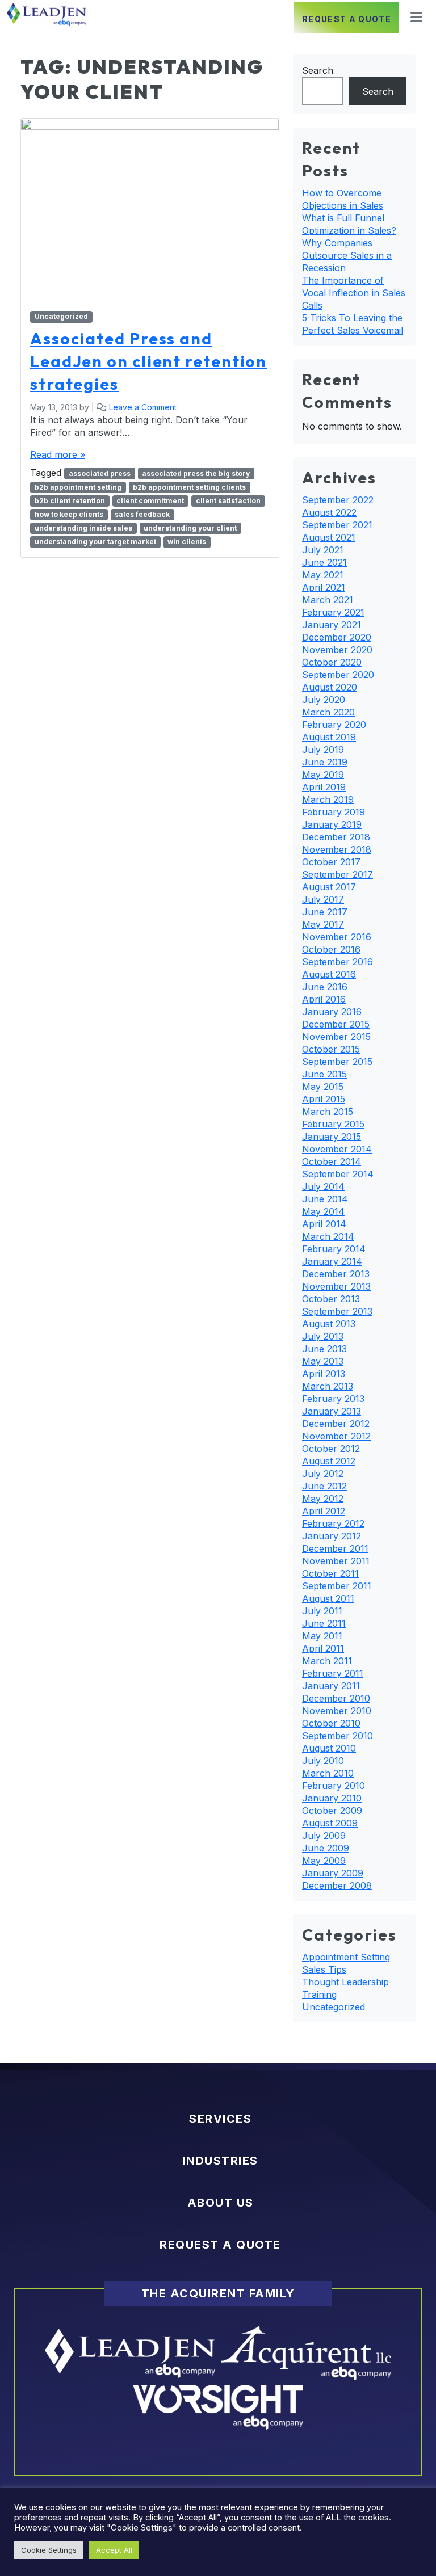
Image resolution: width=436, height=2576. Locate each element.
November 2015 (336, 1037)
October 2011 (330, 1573)
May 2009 (324, 1861)
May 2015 (323, 1087)
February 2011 (333, 1673)
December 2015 (336, 1024)
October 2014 (332, 1161)
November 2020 (337, 650)
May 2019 (323, 775)
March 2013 (328, 1386)
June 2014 (325, 1199)
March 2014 (328, 1236)
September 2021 (337, 525)
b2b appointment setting (78, 487)
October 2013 (331, 1299)
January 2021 (332, 625)
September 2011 (337, 1586)
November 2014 (337, 1149)
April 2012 (324, 1511)
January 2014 (332, 1261)
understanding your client (190, 528)
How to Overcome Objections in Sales (343, 199)
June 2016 (325, 987)
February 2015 (333, 1124)
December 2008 (337, 1885)
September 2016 (338, 962)
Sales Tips (324, 1969)
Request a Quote (347, 19)
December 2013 (336, 1274)
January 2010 (332, 1798)
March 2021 (328, 600)
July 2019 (323, 750)
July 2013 (323, 1336)
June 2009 (326, 1848)
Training (319, 1994)
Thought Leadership (345, 1982)
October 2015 (331, 1049)
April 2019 (324, 787)
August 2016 (329, 974)
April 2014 (324, 1224)
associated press (100, 473)
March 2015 (328, 1112)
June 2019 (325, 762)
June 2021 (324, 562)
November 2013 (336, 1286)
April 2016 (324, 999)
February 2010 (334, 1786)
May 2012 (323, 1499)
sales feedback (142, 514)
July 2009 (324, 1836)
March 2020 (328, 712)
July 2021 (323, 550)
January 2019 (332, 824)
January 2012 (332, 1536)
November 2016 (337, 937)
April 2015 (324, 1099)
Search (318, 70)
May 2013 (323, 1361)
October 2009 (332, 1811)
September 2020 (338, 675)
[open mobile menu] (413, 17)
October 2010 (331, 1723)
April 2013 (324, 1374)
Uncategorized (61, 316)
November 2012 (336, 1436)
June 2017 (325, 912)
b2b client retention (70, 501)
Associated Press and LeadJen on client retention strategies (148, 361)
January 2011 (331, 1686)
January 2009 (333, 1873)
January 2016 (332, 1012)
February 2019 (334, 812)
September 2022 (338, 500)
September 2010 (338, 1736)
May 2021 (323, 575)
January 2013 (332, 1411)
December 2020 (337, 637)
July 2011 (322, 1611)
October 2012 (331, 1449)
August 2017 (329, 887)
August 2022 (329, 512)
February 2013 (333, 1399)
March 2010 (328, 1773)
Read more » (58, 454)
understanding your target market (95, 542)
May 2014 (323, 1211)
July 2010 (323, 1761)
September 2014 (338, 1174)
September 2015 (337, 1062)
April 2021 (324, 587)
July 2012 (323, 1474)
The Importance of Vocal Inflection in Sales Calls (354, 293)
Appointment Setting (346, 1957)
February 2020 (334, 725)
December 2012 (336, 1424)
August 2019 (329, 737)
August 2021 (329, 537)
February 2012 (333, 1523)
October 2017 (331, 862)
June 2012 (324, 1486)
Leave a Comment (143, 407)
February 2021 (333, 612)
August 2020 (330, 687)
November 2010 (337, 1711)
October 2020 (332, 662)
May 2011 (322, 1636)
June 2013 (324, 1349)
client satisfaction (228, 501)
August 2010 (329, 1748)
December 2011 (335, 1548)
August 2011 (328, 1598)
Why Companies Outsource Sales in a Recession (347, 255)
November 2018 (337, 849)
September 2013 (337, 1311)
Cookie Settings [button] (49, 2550)
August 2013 (329, 1324)
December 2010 (336, 1698)
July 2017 (323, 899)
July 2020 (324, 700)
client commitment (150, 501)
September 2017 (338, 874)
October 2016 (331, 949)
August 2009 (330, 1823)
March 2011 (327, 1661)
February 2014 (334, 1249)
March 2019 (328, 799)
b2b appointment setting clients (189, 487)
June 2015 (324, 1074)
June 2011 (324, 1623)
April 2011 (323, 1648)
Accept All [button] (114, 2550)
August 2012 (329, 1461)
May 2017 (323, 924)
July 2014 (323, 1186)
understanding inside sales (83, 528)
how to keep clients (69, 514)
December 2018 (336, 837)
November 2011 (336, 1561)
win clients (187, 542)
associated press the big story (196, 473)
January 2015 (332, 1137)
